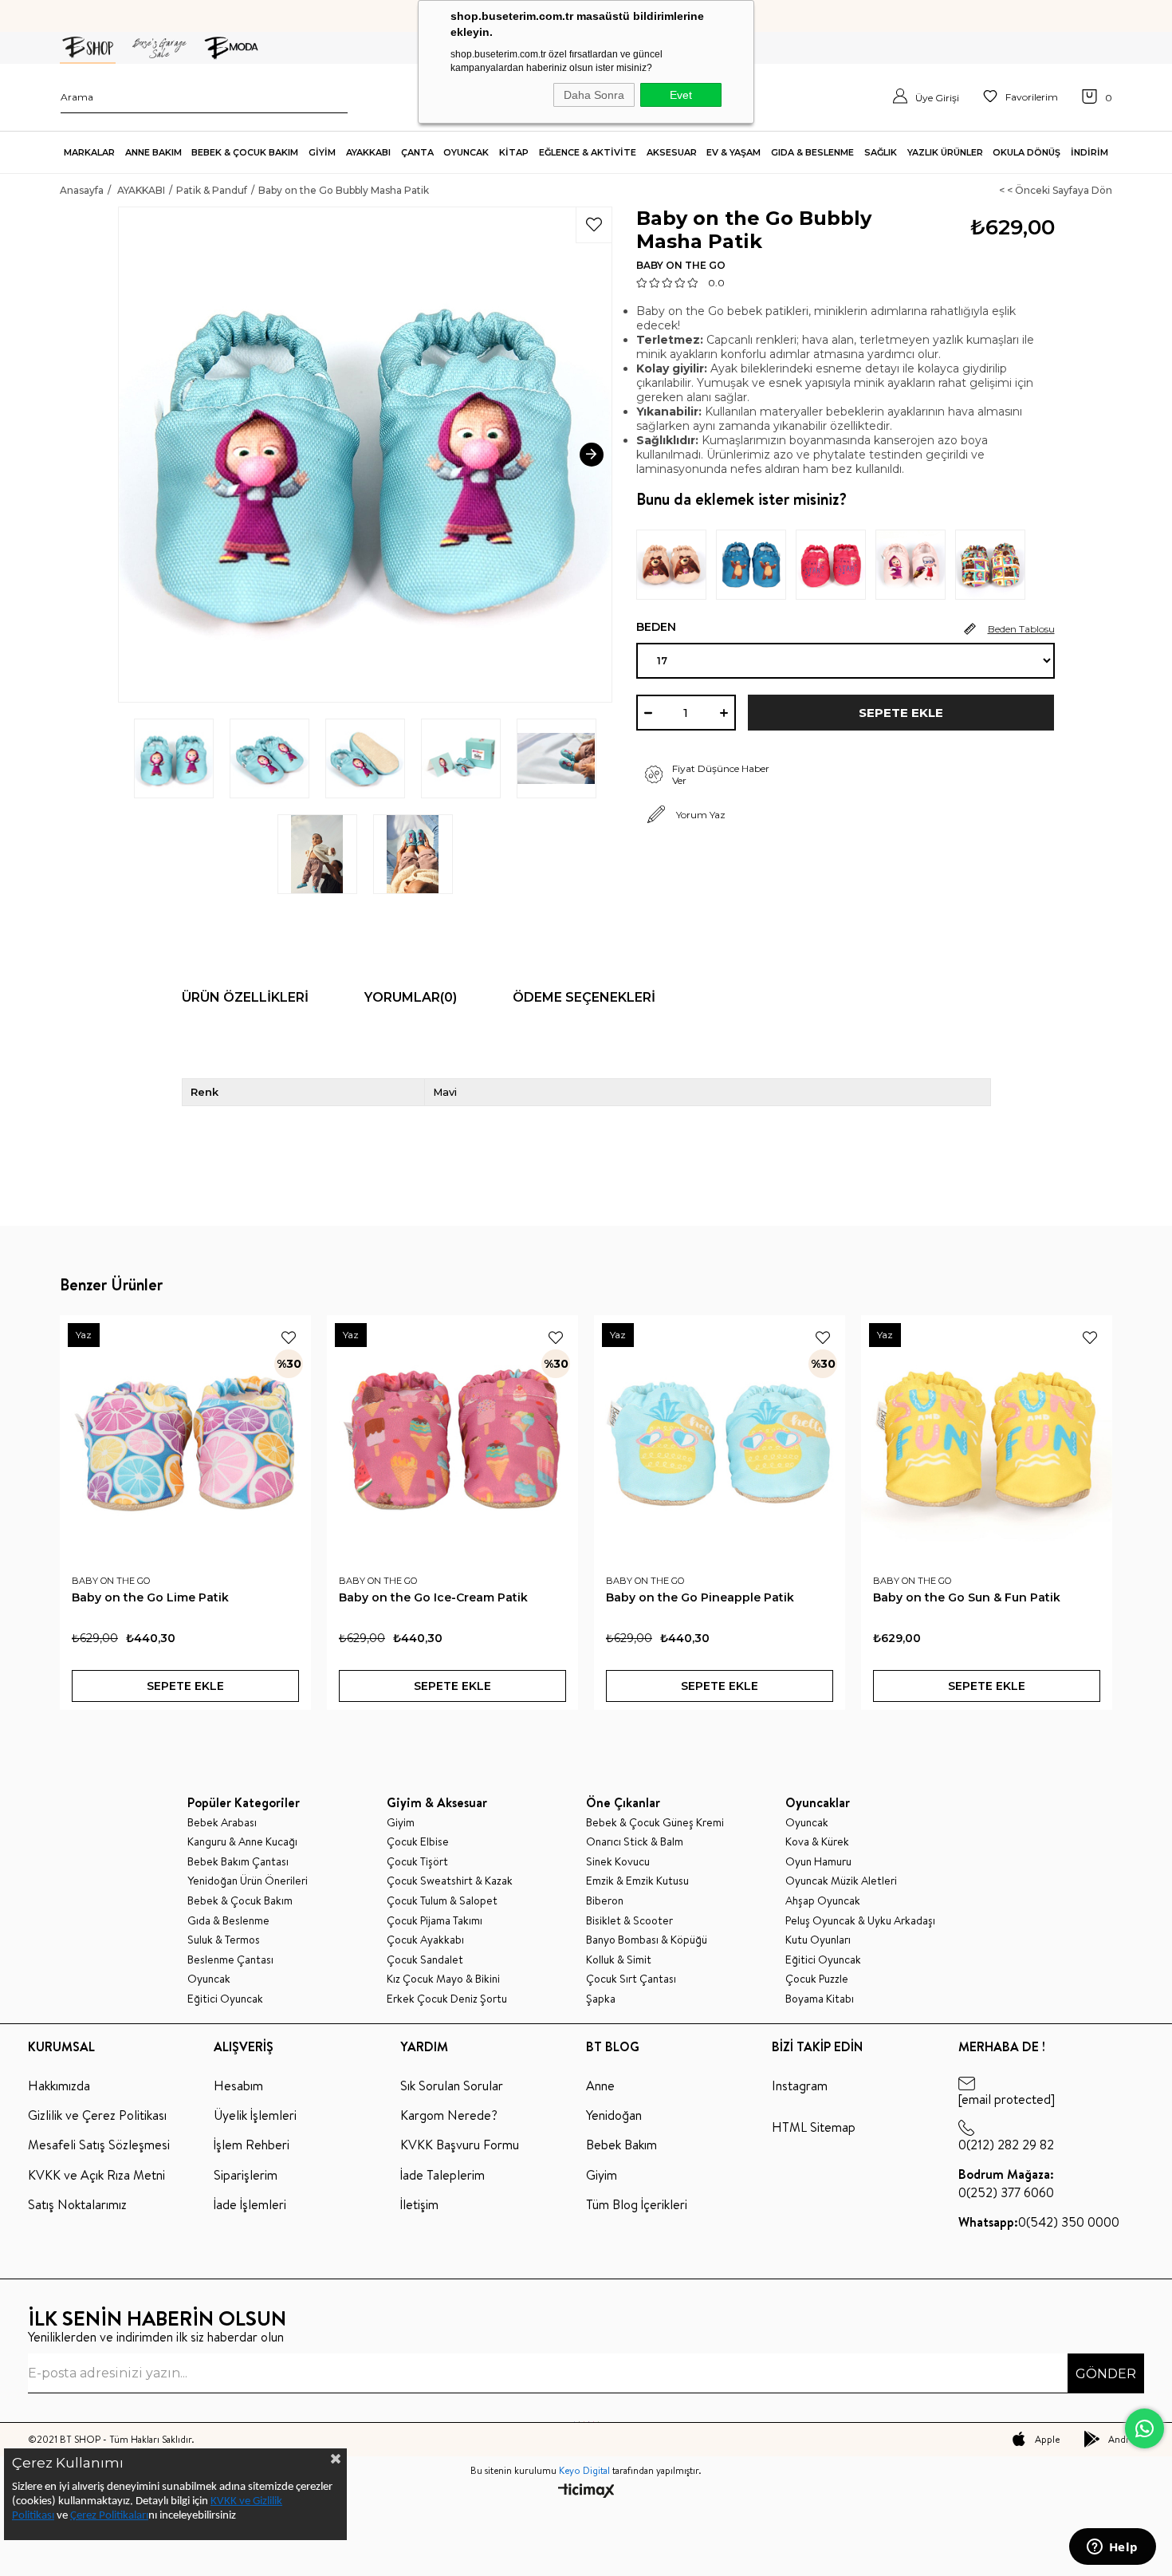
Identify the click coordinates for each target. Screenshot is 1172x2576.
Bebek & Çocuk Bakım (240, 1901)
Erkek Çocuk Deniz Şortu (447, 1999)
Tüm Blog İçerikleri (637, 2204)
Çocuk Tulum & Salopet (442, 1901)
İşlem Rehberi (252, 2145)
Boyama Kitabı (820, 1999)
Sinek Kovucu (618, 1862)
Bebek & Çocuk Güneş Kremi (655, 1823)
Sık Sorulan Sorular (452, 2086)
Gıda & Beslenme (228, 1921)
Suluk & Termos (224, 1940)
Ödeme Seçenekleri (584, 997)
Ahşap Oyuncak (823, 1901)
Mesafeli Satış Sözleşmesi (99, 2145)
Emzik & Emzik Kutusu (637, 1881)
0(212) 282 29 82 (1006, 2145)
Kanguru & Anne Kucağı (242, 1842)
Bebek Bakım (621, 2145)
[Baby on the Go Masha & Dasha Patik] (915, 565)
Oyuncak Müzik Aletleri (841, 1881)
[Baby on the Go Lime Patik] (185, 1441)
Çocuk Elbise (418, 1842)
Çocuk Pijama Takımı (435, 1921)
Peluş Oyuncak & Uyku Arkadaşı (860, 1921)
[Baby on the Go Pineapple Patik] (720, 1441)
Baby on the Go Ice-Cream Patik (433, 1597)
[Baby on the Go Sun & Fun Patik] (987, 1441)
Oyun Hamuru (818, 1862)
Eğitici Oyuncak (225, 1999)
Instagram (800, 2086)
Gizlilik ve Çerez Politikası (97, 2115)
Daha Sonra (594, 95)
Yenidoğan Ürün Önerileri (248, 1881)
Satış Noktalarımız (77, 2204)
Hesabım (238, 2086)
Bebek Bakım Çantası (238, 1862)
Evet (681, 95)
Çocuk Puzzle (817, 1979)
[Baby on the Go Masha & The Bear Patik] (676, 565)
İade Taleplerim (442, 2175)
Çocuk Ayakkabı (425, 1940)
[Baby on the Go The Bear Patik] (756, 565)
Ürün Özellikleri (245, 997)
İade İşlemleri (250, 2204)
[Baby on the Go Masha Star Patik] (836, 565)
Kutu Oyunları (818, 1940)
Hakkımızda (59, 2086)
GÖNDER (1106, 2374)
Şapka (601, 1999)
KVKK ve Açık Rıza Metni (96, 2175)
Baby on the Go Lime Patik (150, 1597)
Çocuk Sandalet (425, 1960)
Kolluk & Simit (619, 1960)
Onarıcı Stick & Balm (635, 1842)
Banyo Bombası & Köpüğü (647, 1940)
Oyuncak (209, 1979)
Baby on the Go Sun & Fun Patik (967, 1597)
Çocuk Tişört (417, 1862)
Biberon (605, 1901)
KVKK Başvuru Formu (460, 2145)
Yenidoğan (614, 2115)
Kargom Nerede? (449, 2115)
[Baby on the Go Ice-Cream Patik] (452, 1441)
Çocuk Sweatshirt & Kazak (450, 1881)
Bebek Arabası (222, 1823)
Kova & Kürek (817, 1842)
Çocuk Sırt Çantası (631, 1979)
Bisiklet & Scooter (629, 1921)
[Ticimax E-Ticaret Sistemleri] (586, 2492)
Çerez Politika (102, 2516)
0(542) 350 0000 (1039, 2222)
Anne (600, 2086)
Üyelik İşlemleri (255, 2115)
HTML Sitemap (814, 2127)
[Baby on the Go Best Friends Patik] (995, 565)
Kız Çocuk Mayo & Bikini (443, 1979)
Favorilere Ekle (289, 1337)
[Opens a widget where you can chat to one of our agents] (1112, 2548)
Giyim (401, 1823)
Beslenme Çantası (230, 1960)
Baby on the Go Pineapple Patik (700, 1597)
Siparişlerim (246, 2175)
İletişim (419, 2204)
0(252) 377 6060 (1006, 2183)
